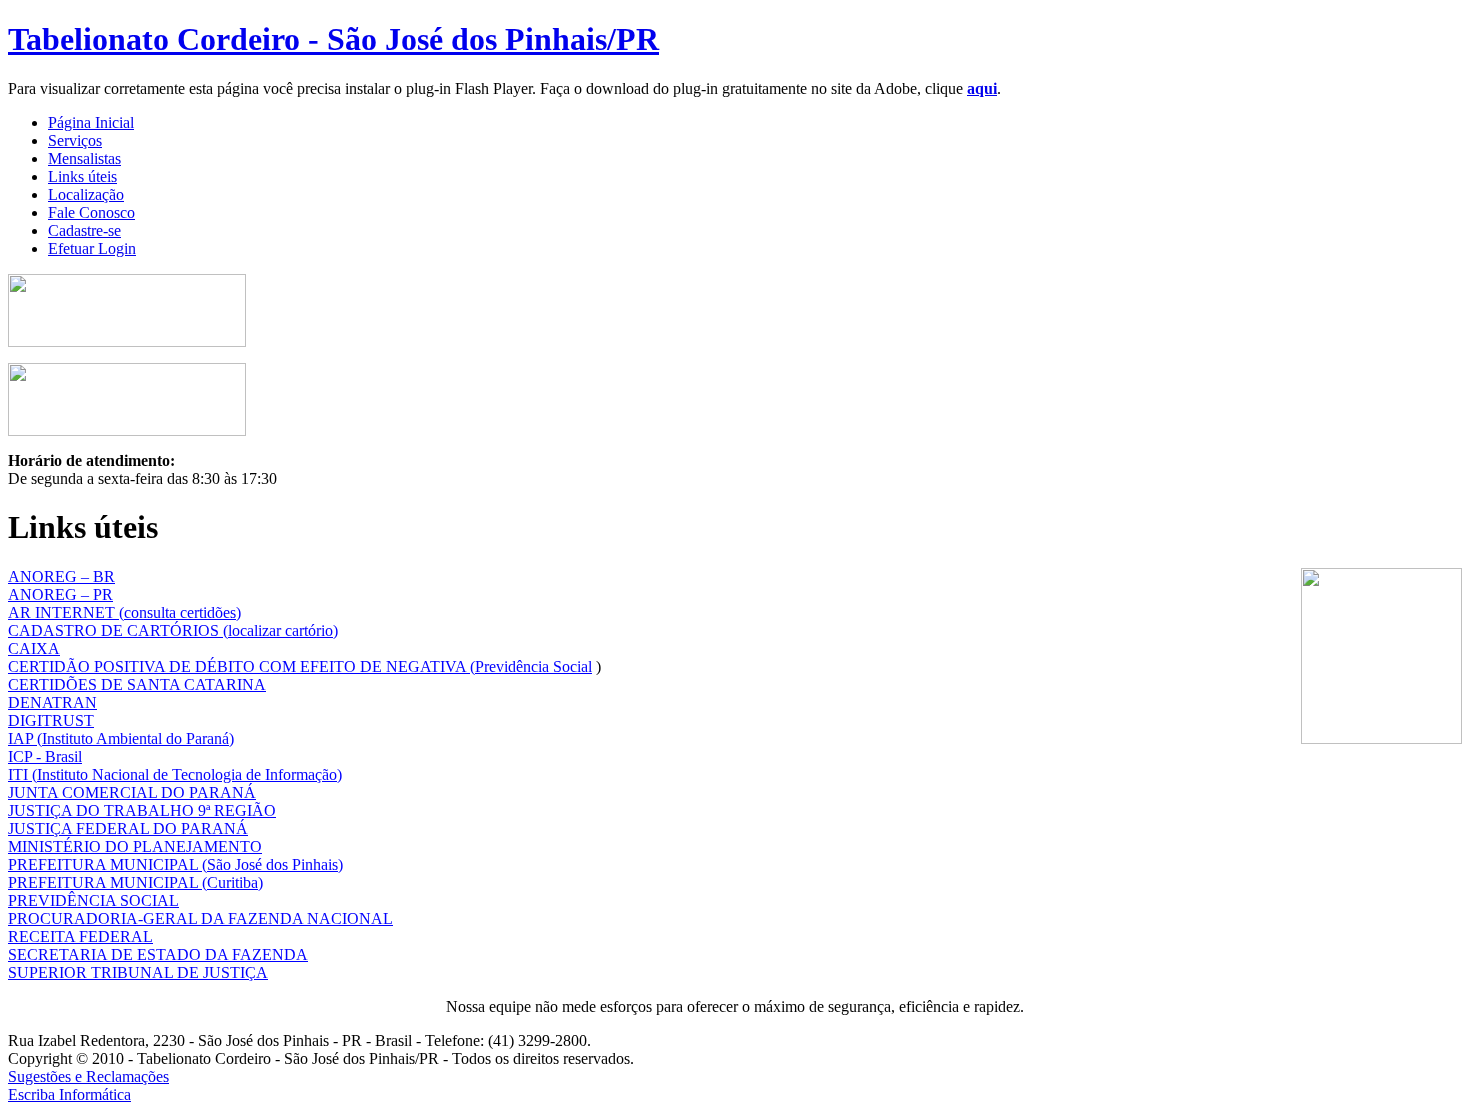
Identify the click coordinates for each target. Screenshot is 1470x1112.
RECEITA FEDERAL (80, 936)
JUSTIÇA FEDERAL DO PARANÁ (128, 828)
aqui (982, 88)
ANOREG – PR (60, 594)
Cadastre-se (84, 230)
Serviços (75, 140)
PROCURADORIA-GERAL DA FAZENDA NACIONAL (200, 918)
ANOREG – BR (61, 576)
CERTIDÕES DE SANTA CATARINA (137, 684)
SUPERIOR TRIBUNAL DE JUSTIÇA (138, 972)
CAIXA (34, 648)
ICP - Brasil (45, 756)
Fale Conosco (91, 212)
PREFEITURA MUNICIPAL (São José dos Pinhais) (175, 864)
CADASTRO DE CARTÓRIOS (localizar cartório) (173, 630)
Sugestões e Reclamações (88, 1076)
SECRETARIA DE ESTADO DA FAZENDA (158, 954)
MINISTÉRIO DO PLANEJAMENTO (135, 846)
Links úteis (82, 176)
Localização (86, 194)
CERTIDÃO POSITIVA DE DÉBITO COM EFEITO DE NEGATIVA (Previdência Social (300, 666)
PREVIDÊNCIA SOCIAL (93, 900)
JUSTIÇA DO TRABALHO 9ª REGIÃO (142, 810)
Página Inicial (91, 122)
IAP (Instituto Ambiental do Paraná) (121, 738)
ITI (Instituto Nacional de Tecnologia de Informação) (175, 774)
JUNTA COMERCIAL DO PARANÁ (132, 792)
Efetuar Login (92, 248)
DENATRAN (52, 702)
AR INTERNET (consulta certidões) (124, 612)
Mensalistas (84, 158)
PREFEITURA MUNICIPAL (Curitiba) (135, 882)
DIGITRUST (51, 720)
